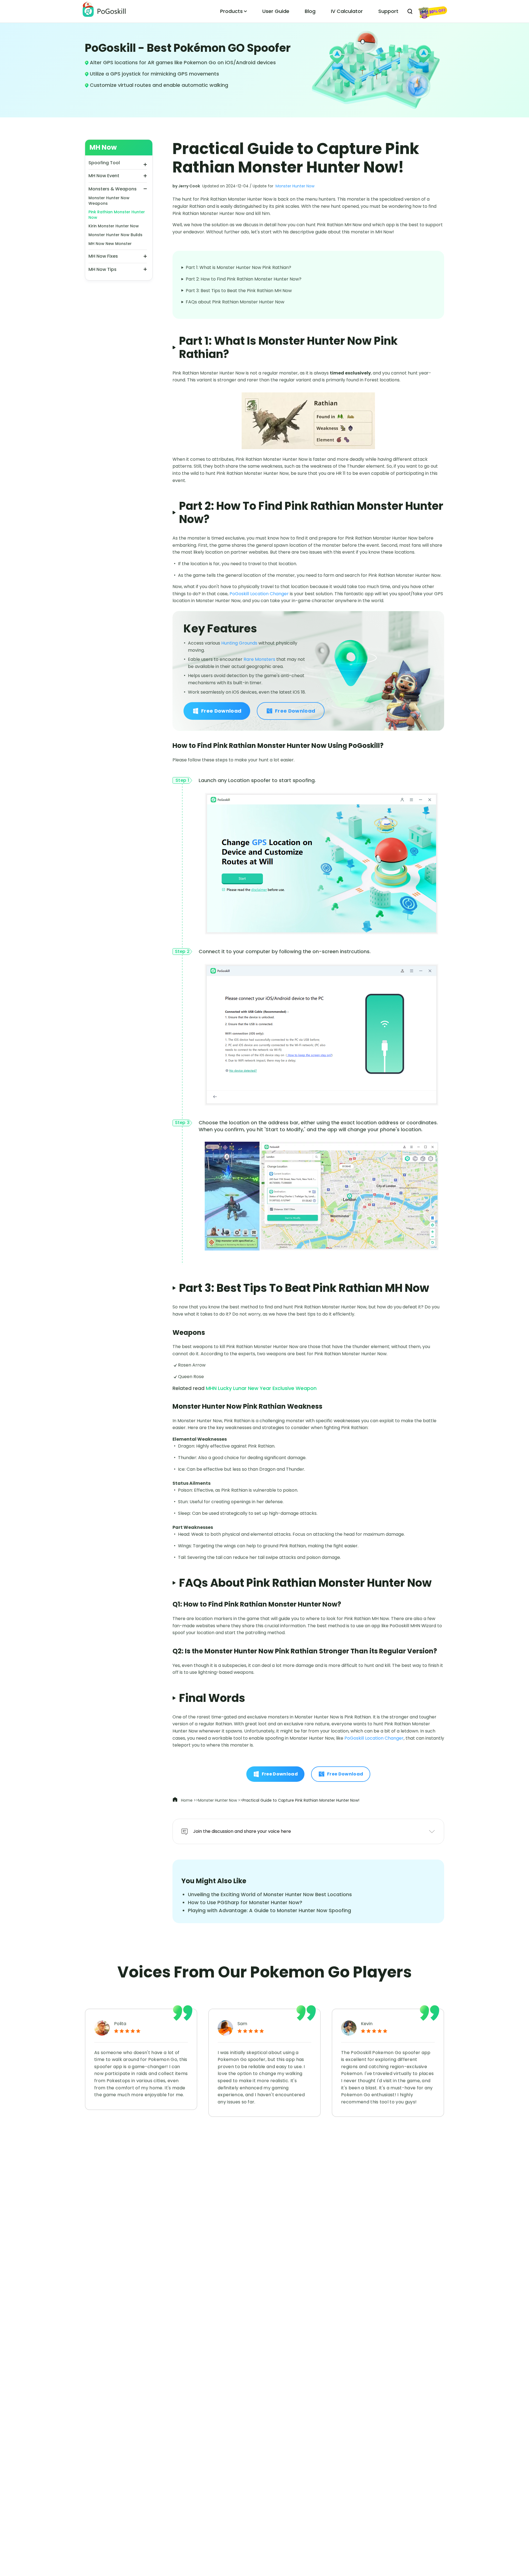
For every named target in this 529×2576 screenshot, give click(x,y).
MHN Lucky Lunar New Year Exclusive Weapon (261, 1388)
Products (231, 11)
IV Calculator (347, 11)
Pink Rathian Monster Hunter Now (117, 215)
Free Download (221, 711)
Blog (310, 11)
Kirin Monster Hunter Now (114, 226)
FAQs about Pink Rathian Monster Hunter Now (235, 302)
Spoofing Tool (104, 163)
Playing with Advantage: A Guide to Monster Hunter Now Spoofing (269, 1910)
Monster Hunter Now (295, 186)
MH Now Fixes (103, 256)
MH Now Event (104, 176)
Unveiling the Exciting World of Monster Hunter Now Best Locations (270, 1894)
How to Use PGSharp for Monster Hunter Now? (245, 1902)
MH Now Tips (102, 269)
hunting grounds (239, 643)
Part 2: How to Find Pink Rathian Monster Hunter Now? (244, 279)
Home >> (189, 1800)
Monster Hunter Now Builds (115, 235)
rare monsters (259, 659)
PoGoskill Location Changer (259, 594)
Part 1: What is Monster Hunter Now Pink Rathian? (238, 267)
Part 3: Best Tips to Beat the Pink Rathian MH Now (239, 291)
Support (388, 11)
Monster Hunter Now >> (220, 1800)
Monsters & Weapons (113, 189)
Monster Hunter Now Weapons (109, 201)
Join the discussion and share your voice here (242, 1831)
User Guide (276, 11)
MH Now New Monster (110, 243)
